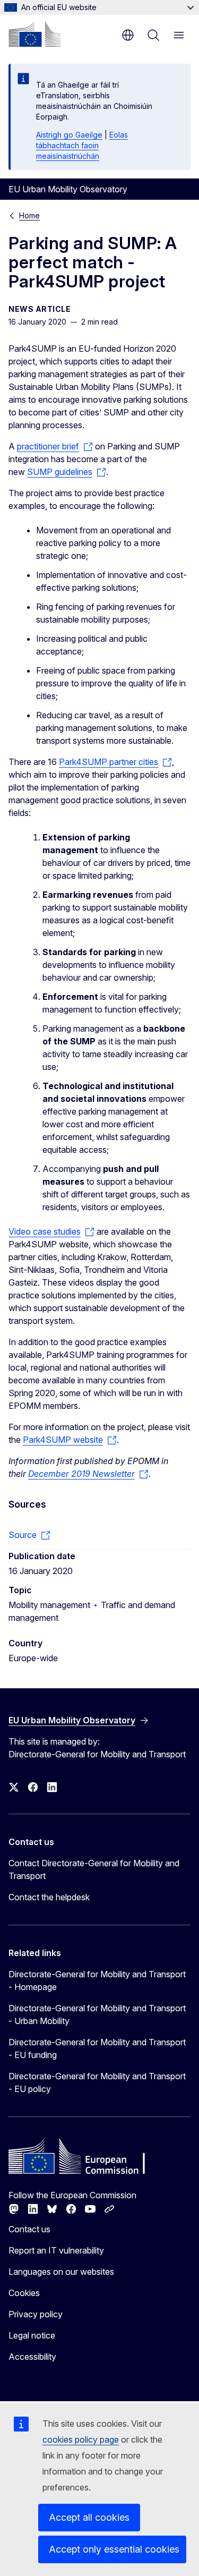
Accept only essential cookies (114, 2549)
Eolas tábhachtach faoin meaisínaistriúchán (82, 145)
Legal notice (32, 2335)
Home (29, 215)
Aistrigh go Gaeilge (69, 135)
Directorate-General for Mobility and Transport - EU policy (97, 2082)
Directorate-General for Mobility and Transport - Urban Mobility (97, 2014)
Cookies (24, 2293)
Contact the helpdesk (49, 1897)
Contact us (29, 2229)
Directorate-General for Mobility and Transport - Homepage (97, 1980)
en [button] (128, 35)
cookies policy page (81, 2439)
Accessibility (32, 2357)
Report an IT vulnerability (56, 2250)
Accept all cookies (89, 2517)
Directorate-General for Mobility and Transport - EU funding (97, 2048)
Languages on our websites (61, 2272)
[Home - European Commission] (34, 34)
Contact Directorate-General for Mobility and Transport (94, 1869)
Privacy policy (36, 2314)
